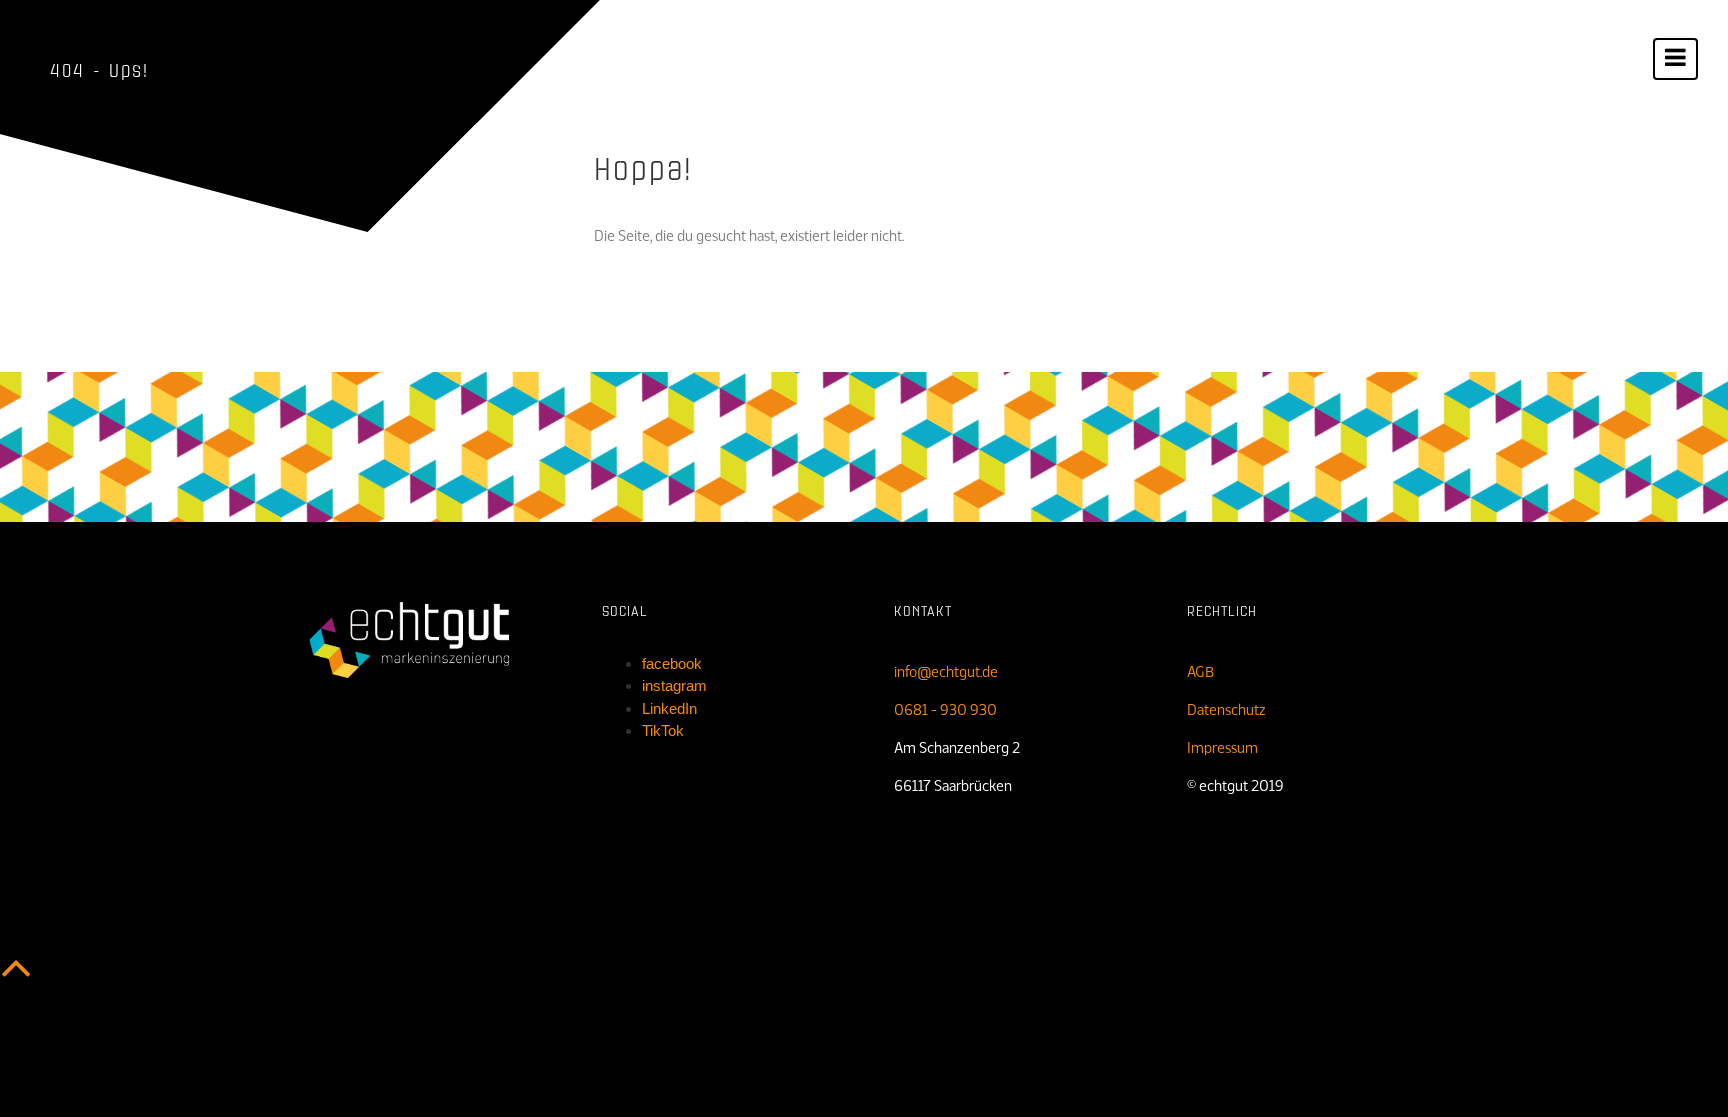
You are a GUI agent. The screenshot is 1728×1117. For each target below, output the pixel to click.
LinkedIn (669, 708)
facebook (672, 663)
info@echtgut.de (946, 672)
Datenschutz (1226, 710)
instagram (674, 685)
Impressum (1222, 748)
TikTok (663, 730)
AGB (1200, 672)
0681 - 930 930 (945, 710)
